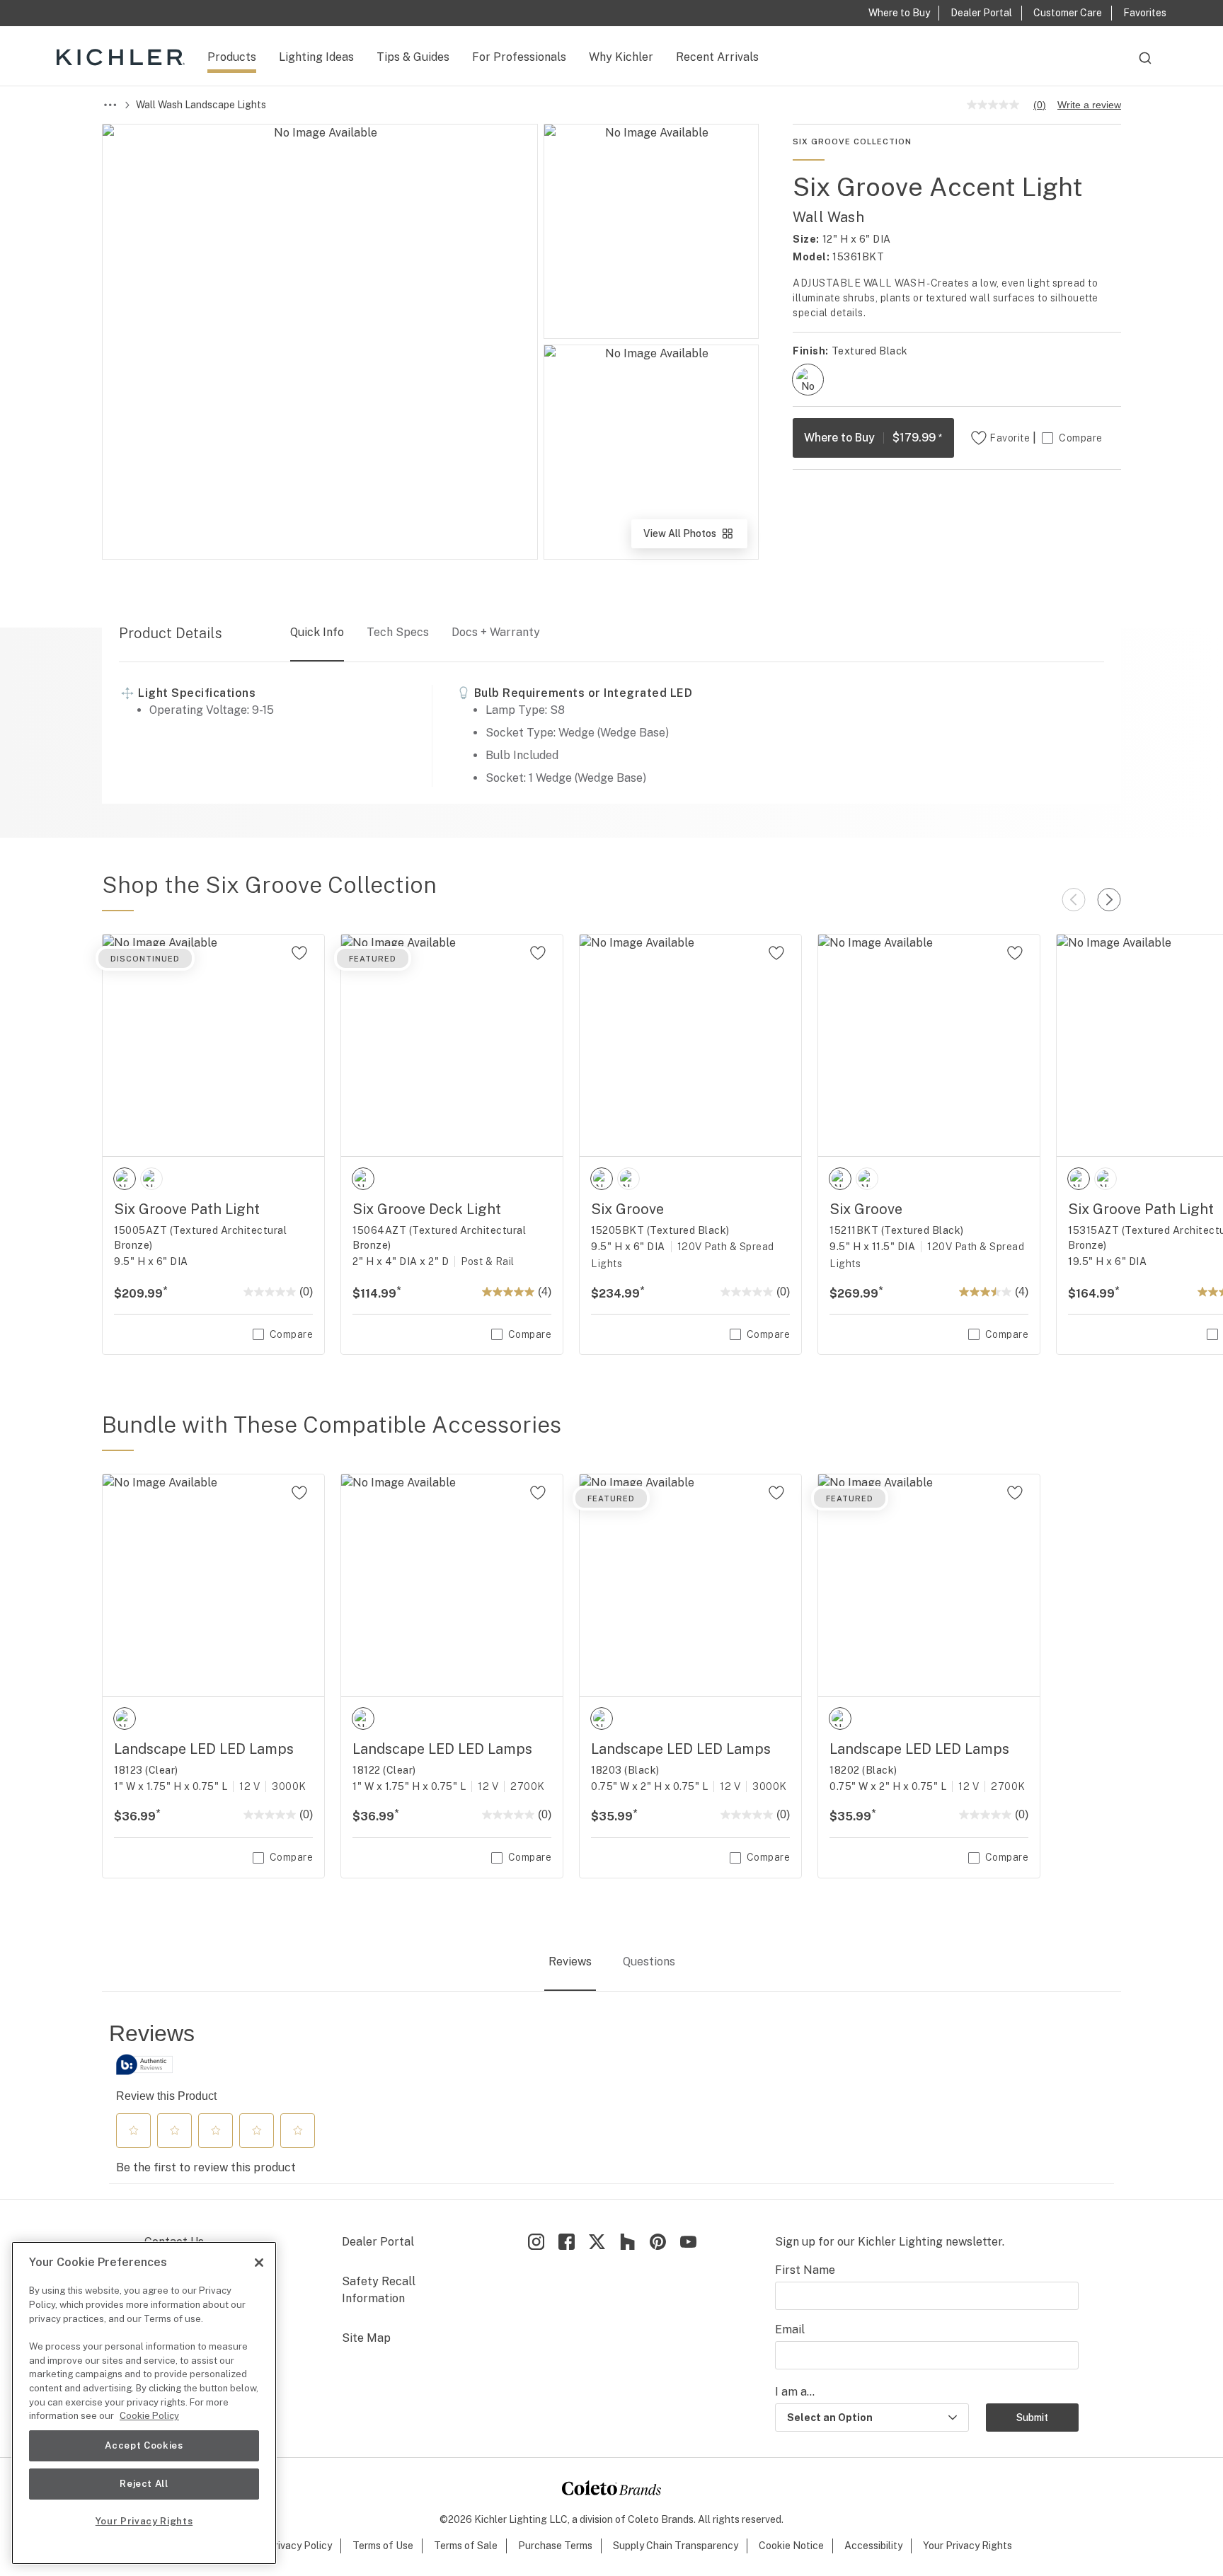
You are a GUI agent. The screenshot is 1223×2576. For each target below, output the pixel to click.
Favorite (1010, 438)
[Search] (1145, 64)
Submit (1032, 2418)
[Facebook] (567, 2242)
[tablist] (611, 1963)
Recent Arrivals (717, 57)
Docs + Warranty (496, 632)
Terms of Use (383, 2546)
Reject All (144, 2484)
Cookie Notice (791, 2546)
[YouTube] (688, 2242)
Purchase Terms (555, 2546)
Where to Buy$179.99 (873, 438)
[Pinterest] (658, 2242)
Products (232, 57)
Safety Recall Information (379, 2290)
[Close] (259, 2263)
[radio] (808, 380)
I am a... (795, 2392)
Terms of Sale (466, 2546)
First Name (805, 2270)
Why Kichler (621, 57)
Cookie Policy (149, 2416)
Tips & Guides (413, 57)
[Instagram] (536, 2242)
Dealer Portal (378, 2242)
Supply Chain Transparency (676, 2546)
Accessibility (873, 2546)
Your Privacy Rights (968, 2546)
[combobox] (1145, 64)
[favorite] (299, 953)
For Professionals (519, 57)
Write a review (1089, 105)
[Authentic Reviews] (144, 2064)
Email (790, 2329)
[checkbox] (808, 380)
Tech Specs (398, 632)
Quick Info (317, 632)
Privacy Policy (300, 2546)
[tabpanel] (611, 2102)
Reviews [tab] (570, 1962)
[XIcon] (597, 2242)
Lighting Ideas (316, 57)
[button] (134, 2130)
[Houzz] (627, 2242)
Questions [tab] (649, 1962)
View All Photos (694, 538)
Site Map (366, 2338)
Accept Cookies (144, 2445)
